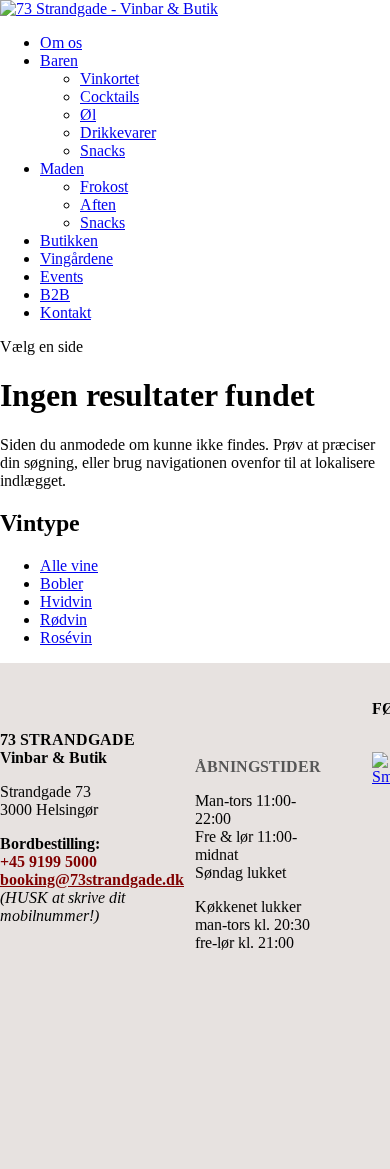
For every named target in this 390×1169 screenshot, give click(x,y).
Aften (98, 204)
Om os (61, 42)
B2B (55, 294)
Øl (88, 114)
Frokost (104, 186)
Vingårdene (76, 258)
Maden (62, 168)
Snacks (102, 150)
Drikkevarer (118, 132)
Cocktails (109, 96)
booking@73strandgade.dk (92, 879)
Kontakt (65, 312)
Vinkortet (109, 78)
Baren (59, 60)
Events (61, 276)
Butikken (69, 240)
